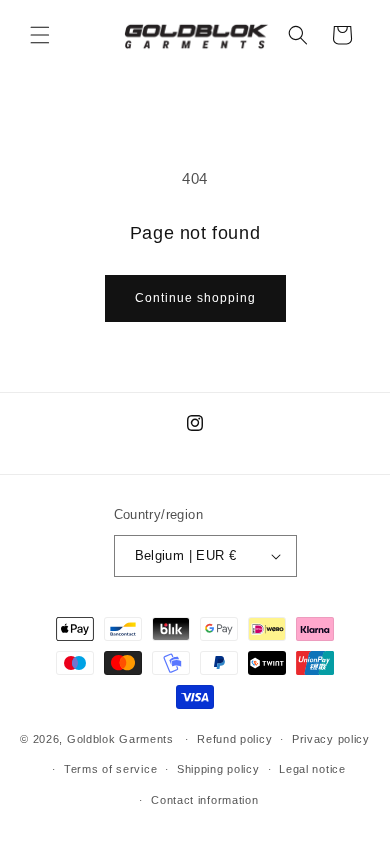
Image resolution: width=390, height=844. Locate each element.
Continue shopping (195, 298)
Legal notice (312, 769)
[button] (40, 35)
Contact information (204, 800)
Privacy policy (331, 739)
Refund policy (234, 739)
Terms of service (110, 769)
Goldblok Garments (120, 739)
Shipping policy (218, 769)
